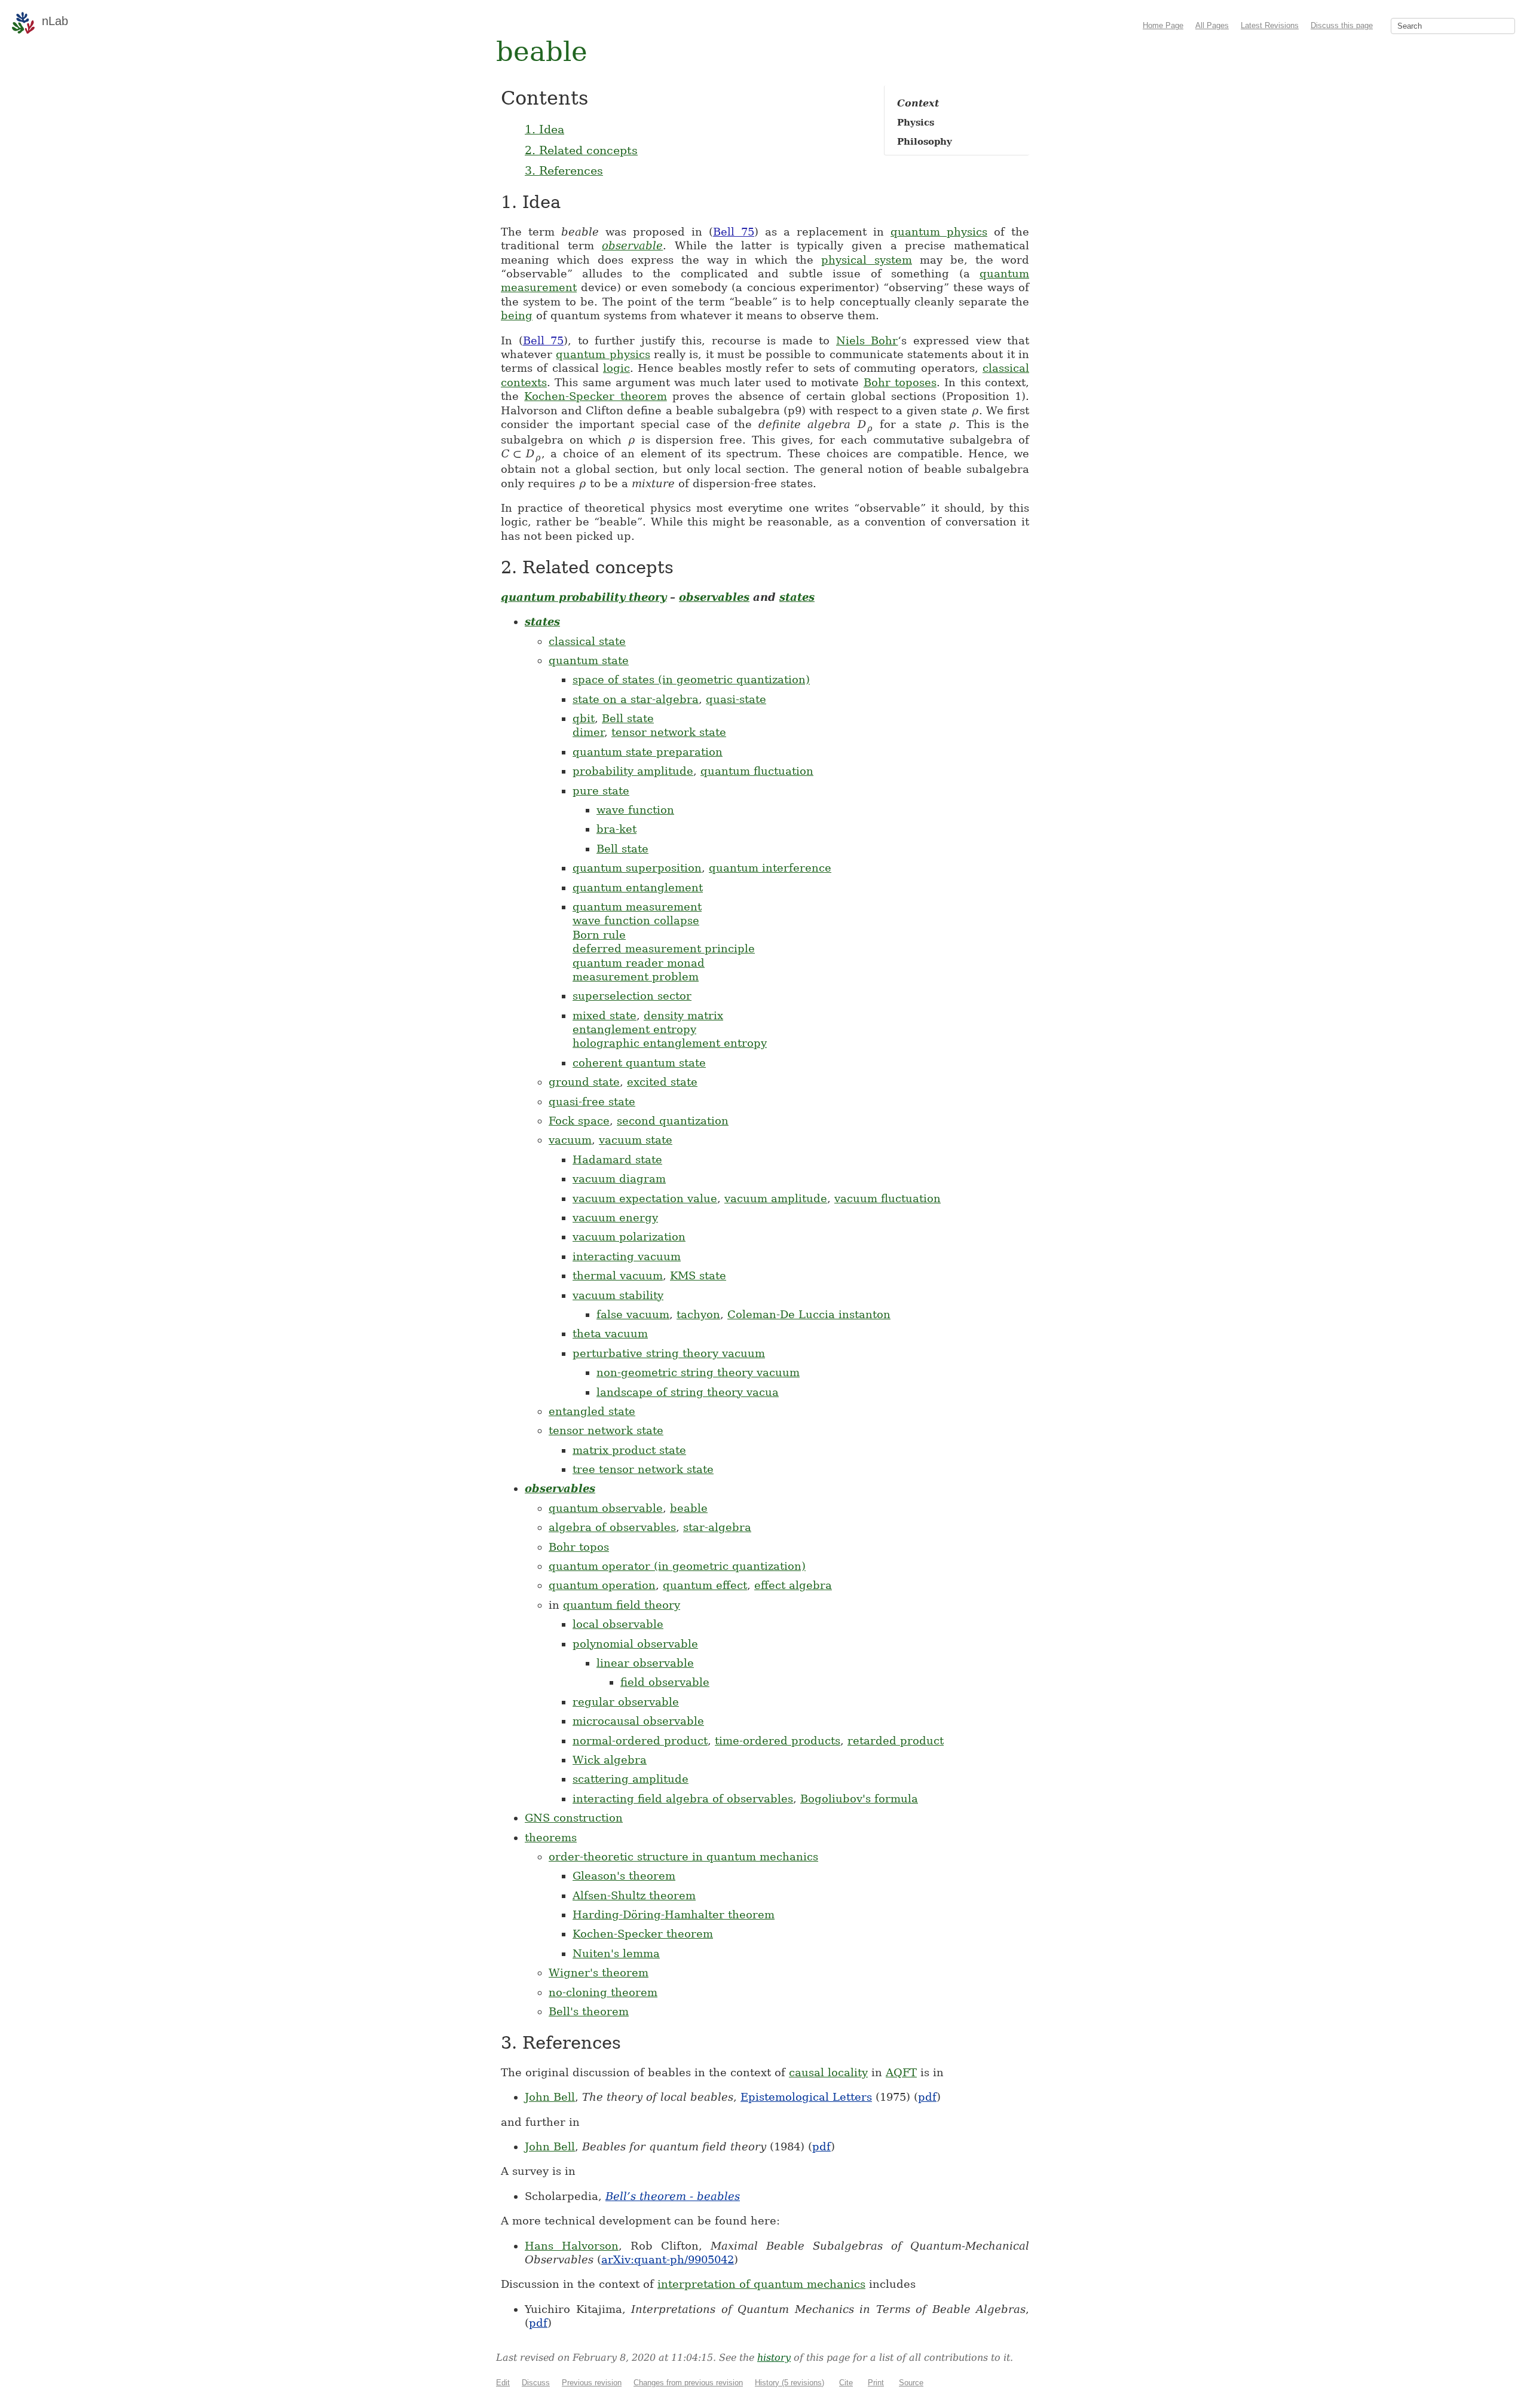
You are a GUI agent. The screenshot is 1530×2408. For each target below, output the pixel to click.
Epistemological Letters (806, 2097)
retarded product (896, 1741)
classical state (587, 641)
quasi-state (736, 699)
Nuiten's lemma (616, 1953)
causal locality (828, 2072)
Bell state (628, 718)
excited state (662, 1082)
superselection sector (632, 996)
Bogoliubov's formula (859, 1799)
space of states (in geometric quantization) (691, 679)
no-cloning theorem (603, 1992)
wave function (635, 810)
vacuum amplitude (776, 1198)
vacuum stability (618, 1295)
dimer (588, 732)
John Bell (550, 2097)
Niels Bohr (867, 340)
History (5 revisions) (790, 2383)
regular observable (626, 1702)
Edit (503, 2383)
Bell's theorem (589, 2011)
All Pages (1212, 25)
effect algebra (793, 1585)
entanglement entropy (634, 1029)
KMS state (698, 1275)
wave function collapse (636, 920)
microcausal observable (638, 1721)
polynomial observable (635, 1644)
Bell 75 (734, 232)
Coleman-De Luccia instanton (809, 1314)
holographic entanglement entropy (670, 1043)
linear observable (645, 1663)
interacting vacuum (627, 1256)
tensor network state (669, 732)
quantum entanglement (638, 887)
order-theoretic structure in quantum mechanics (683, 1857)
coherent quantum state (639, 1063)
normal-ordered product (640, 1741)
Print (876, 2383)
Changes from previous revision (688, 2383)
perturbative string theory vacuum (669, 1353)
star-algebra (717, 1527)
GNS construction (574, 1818)
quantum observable (606, 1508)
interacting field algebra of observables (683, 1799)
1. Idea (544, 129)
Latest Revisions (1270, 25)
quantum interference (770, 868)
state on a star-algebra (636, 699)
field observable (665, 1682)
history (774, 2357)
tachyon (698, 1314)
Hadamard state (617, 1159)
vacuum (570, 1140)
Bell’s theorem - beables (673, 2196)
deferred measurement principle (664, 948)
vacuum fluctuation (888, 1198)
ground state (584, 1082)
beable (689, 1508)
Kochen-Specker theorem (595, 396)
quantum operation (602, 1585)
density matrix (683, 1015)
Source (911, 2383)
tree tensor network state (643, 1469)
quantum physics (939, 232)
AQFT (901, 2072)
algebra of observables (612, 1527)
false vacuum (633, 1314)
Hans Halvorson (572, 2246)
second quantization (673, 1121)
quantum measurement (637, 907)
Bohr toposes (900, 382)
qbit (584, 718)
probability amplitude (633, 771)
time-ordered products (778, 1741)
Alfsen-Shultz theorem (634, 1895)
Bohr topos (579, 1547)
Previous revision (592, 2383)
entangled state (592, 1411)
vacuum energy (615, 1217)
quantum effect (705, 1585)
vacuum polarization (629, 1237)
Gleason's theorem (624, 1876)
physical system (867, 260)
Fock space (579, 1121)
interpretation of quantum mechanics (761, 2284)
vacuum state (636, 1140)
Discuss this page (1342, 25)
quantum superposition (637, 868)
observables (714, 597)
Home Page (1163, 25)
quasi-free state (592, 1101)
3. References (564, 170)
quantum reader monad (639, 963)
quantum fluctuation (757, 771)
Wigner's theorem (599, 1972)
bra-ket (616, 829)
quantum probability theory (584, 597)
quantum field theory (622, 1605)
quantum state (589, 660)
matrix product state (629, 1450)
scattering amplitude (631, 1779)
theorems (551, 1837)
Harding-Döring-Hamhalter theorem (674, 1915)
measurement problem (636, 977)
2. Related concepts (581, 150)
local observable (618, 1624)
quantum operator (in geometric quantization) (677, 1566)
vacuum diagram (619, 1179)
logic (616, 368)
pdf (927, 2097)
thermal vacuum (618, 1275)
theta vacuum (610, 1333)
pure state (601, 791)
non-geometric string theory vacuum (698, 1372)
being (517, 315)
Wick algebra (610, 1760)
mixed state (605, 1015)
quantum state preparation (648, 752)
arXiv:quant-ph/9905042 (668, 2259)
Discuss (536, 2383)
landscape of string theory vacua (688, 1392)
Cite (846, 2383)
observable (632, 245)
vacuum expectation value (645, 1198)
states (797, 597)
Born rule (599, 935)
